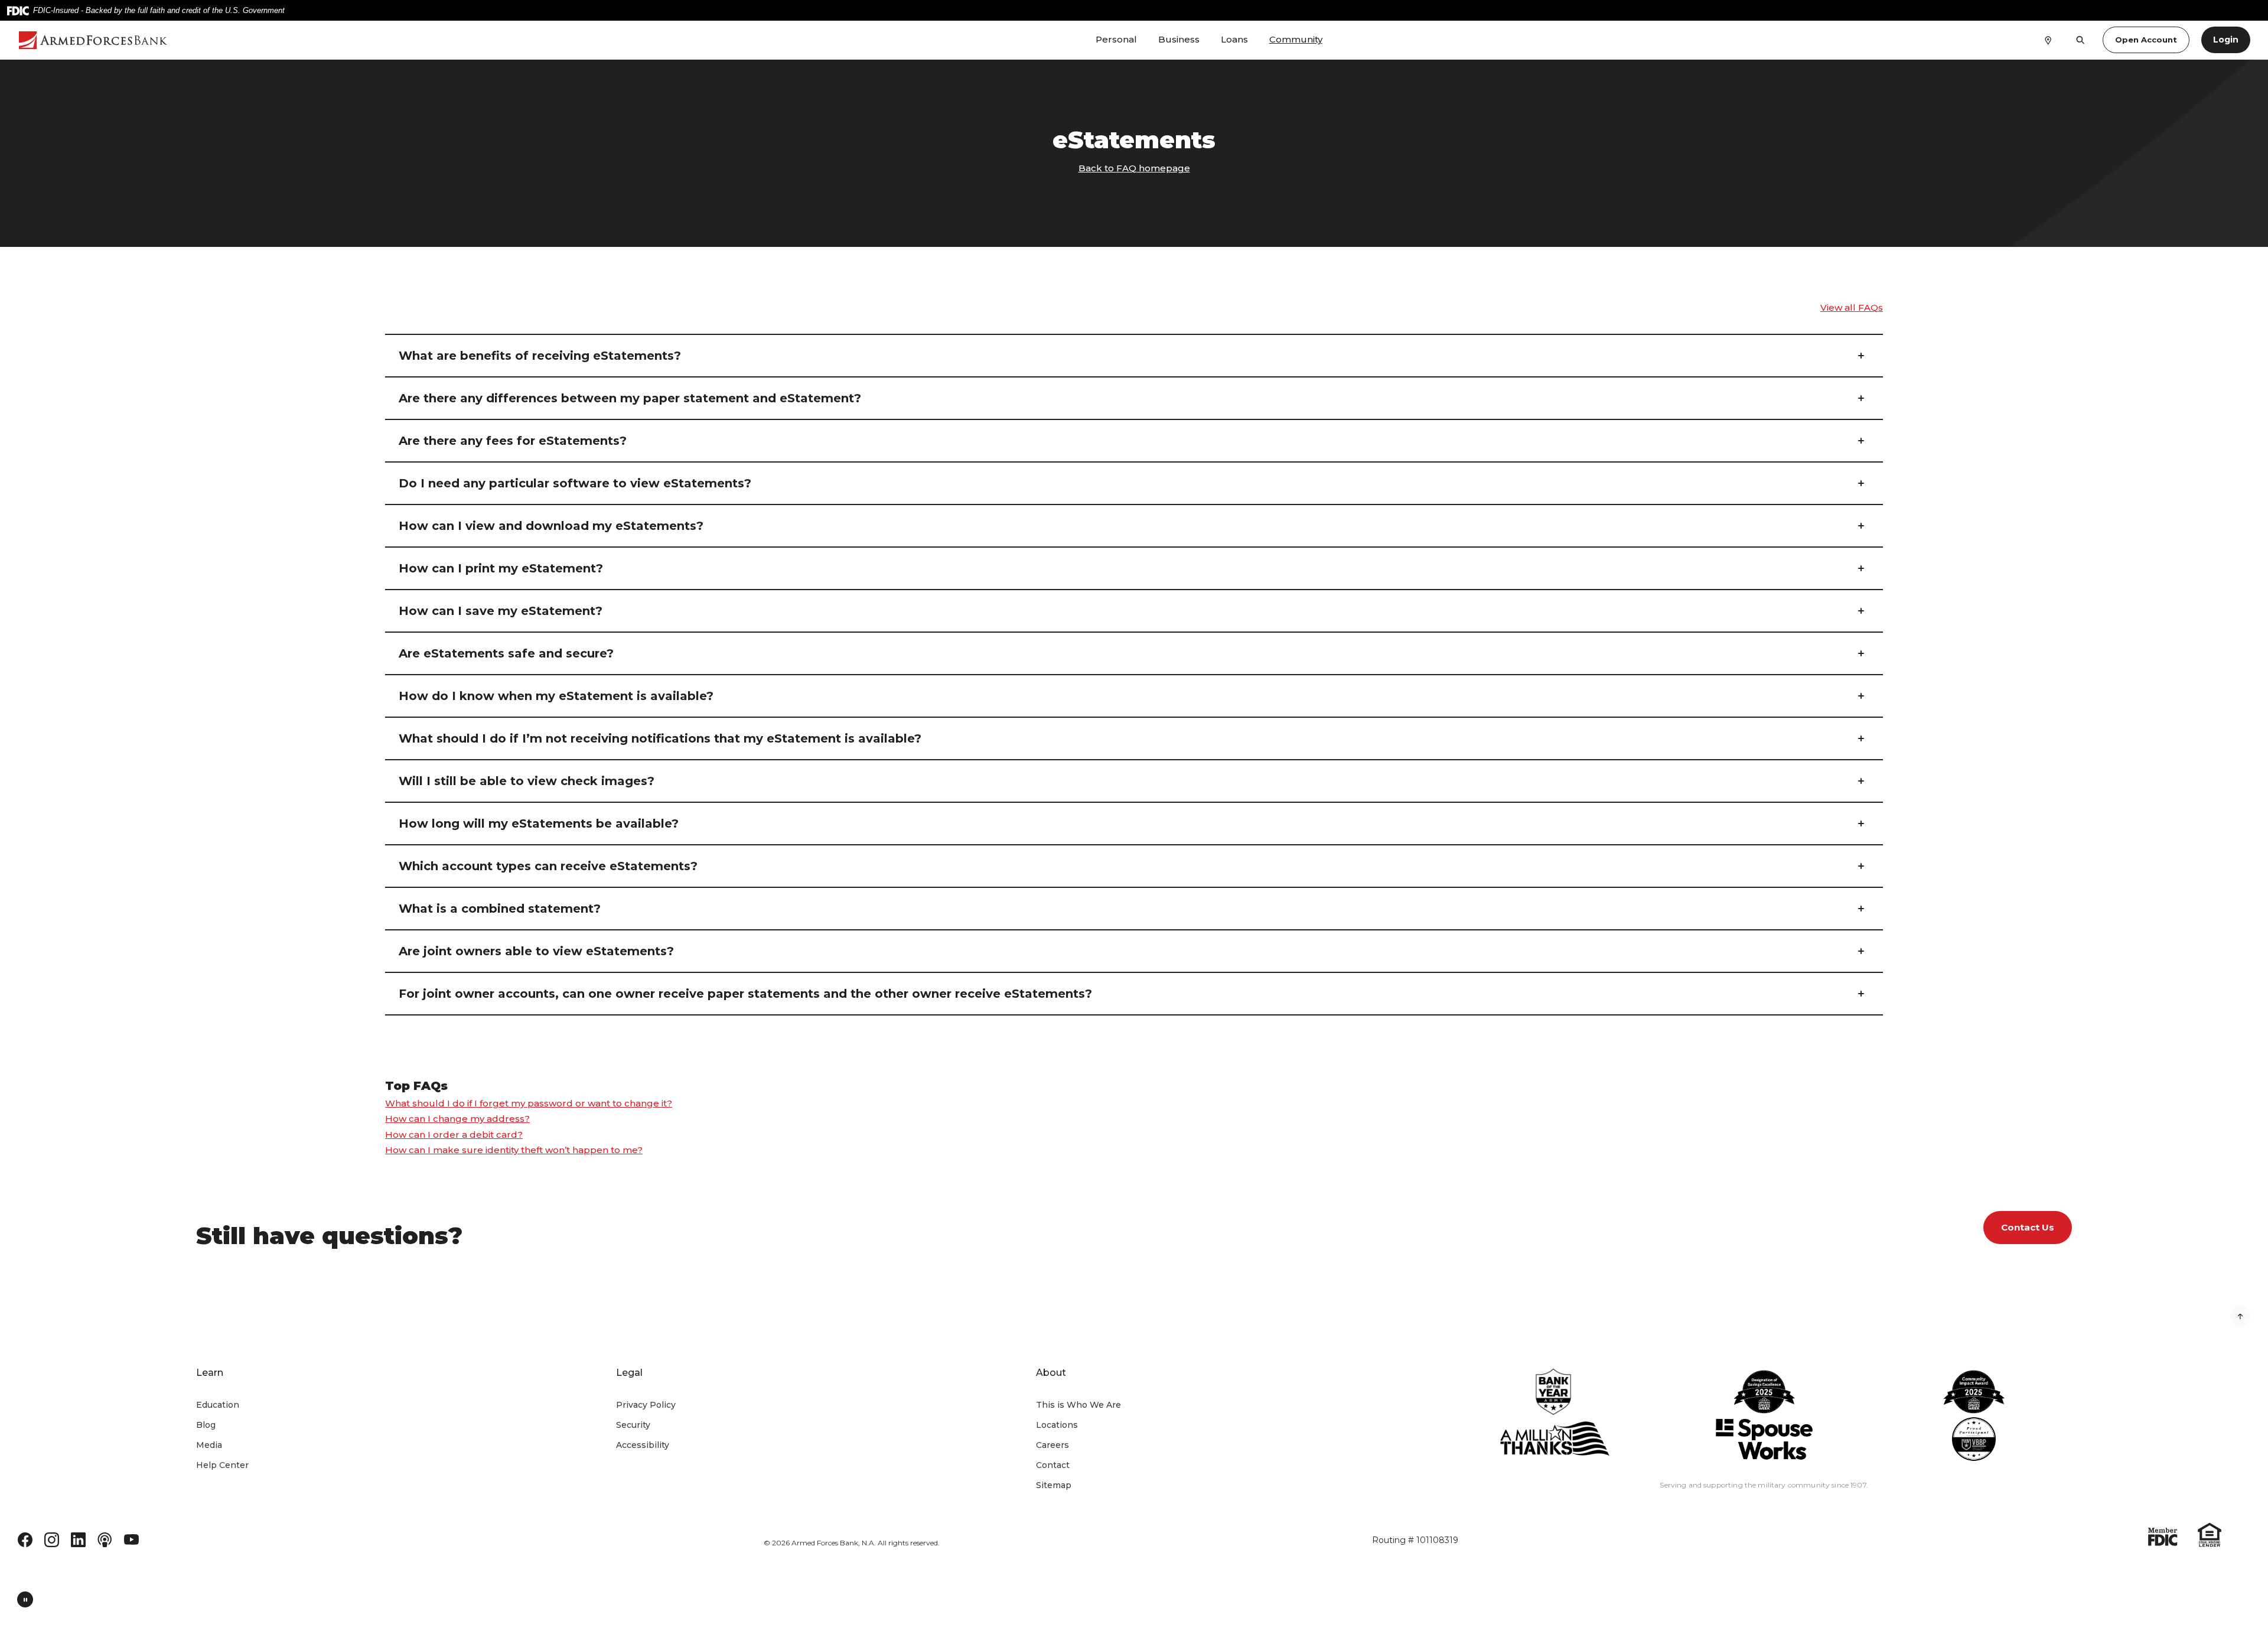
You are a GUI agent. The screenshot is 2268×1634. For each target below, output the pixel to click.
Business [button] (1179, 39)
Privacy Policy (646, 1405)
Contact (1053, 1465)
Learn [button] (210, 1373)
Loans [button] (1234, 39)
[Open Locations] (2048, 40)
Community (1296, 39)
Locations (1057, 1425)
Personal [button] (1116, 39)
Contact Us (2028, 1227)
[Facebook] (25, 1539)
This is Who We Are (1078, 1405)
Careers (1052, 1445)
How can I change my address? (457, 1119)
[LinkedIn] (78, 1539)
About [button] (1051, 1373)
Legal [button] (629, 1373)
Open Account (2146, 40)
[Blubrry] (105, 1539)
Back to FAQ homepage (1134, 168)
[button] (1134, 356)
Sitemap (1054, 1485)
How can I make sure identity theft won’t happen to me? (514, 1150)
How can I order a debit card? (454, 1135)
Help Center (222, 1465)
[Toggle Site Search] (2080, 40)
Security (633, 1425)
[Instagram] (52, 1539)
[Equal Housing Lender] (2210, 1534)
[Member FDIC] (2163, 1536)
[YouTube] (131, 1539)
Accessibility (643, 1445)
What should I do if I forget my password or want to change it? (529, 1103)
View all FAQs (1852, 307)
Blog (206, 1425)
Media (209, 1445)
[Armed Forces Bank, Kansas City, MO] (199, 40)
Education (218, 1405)
